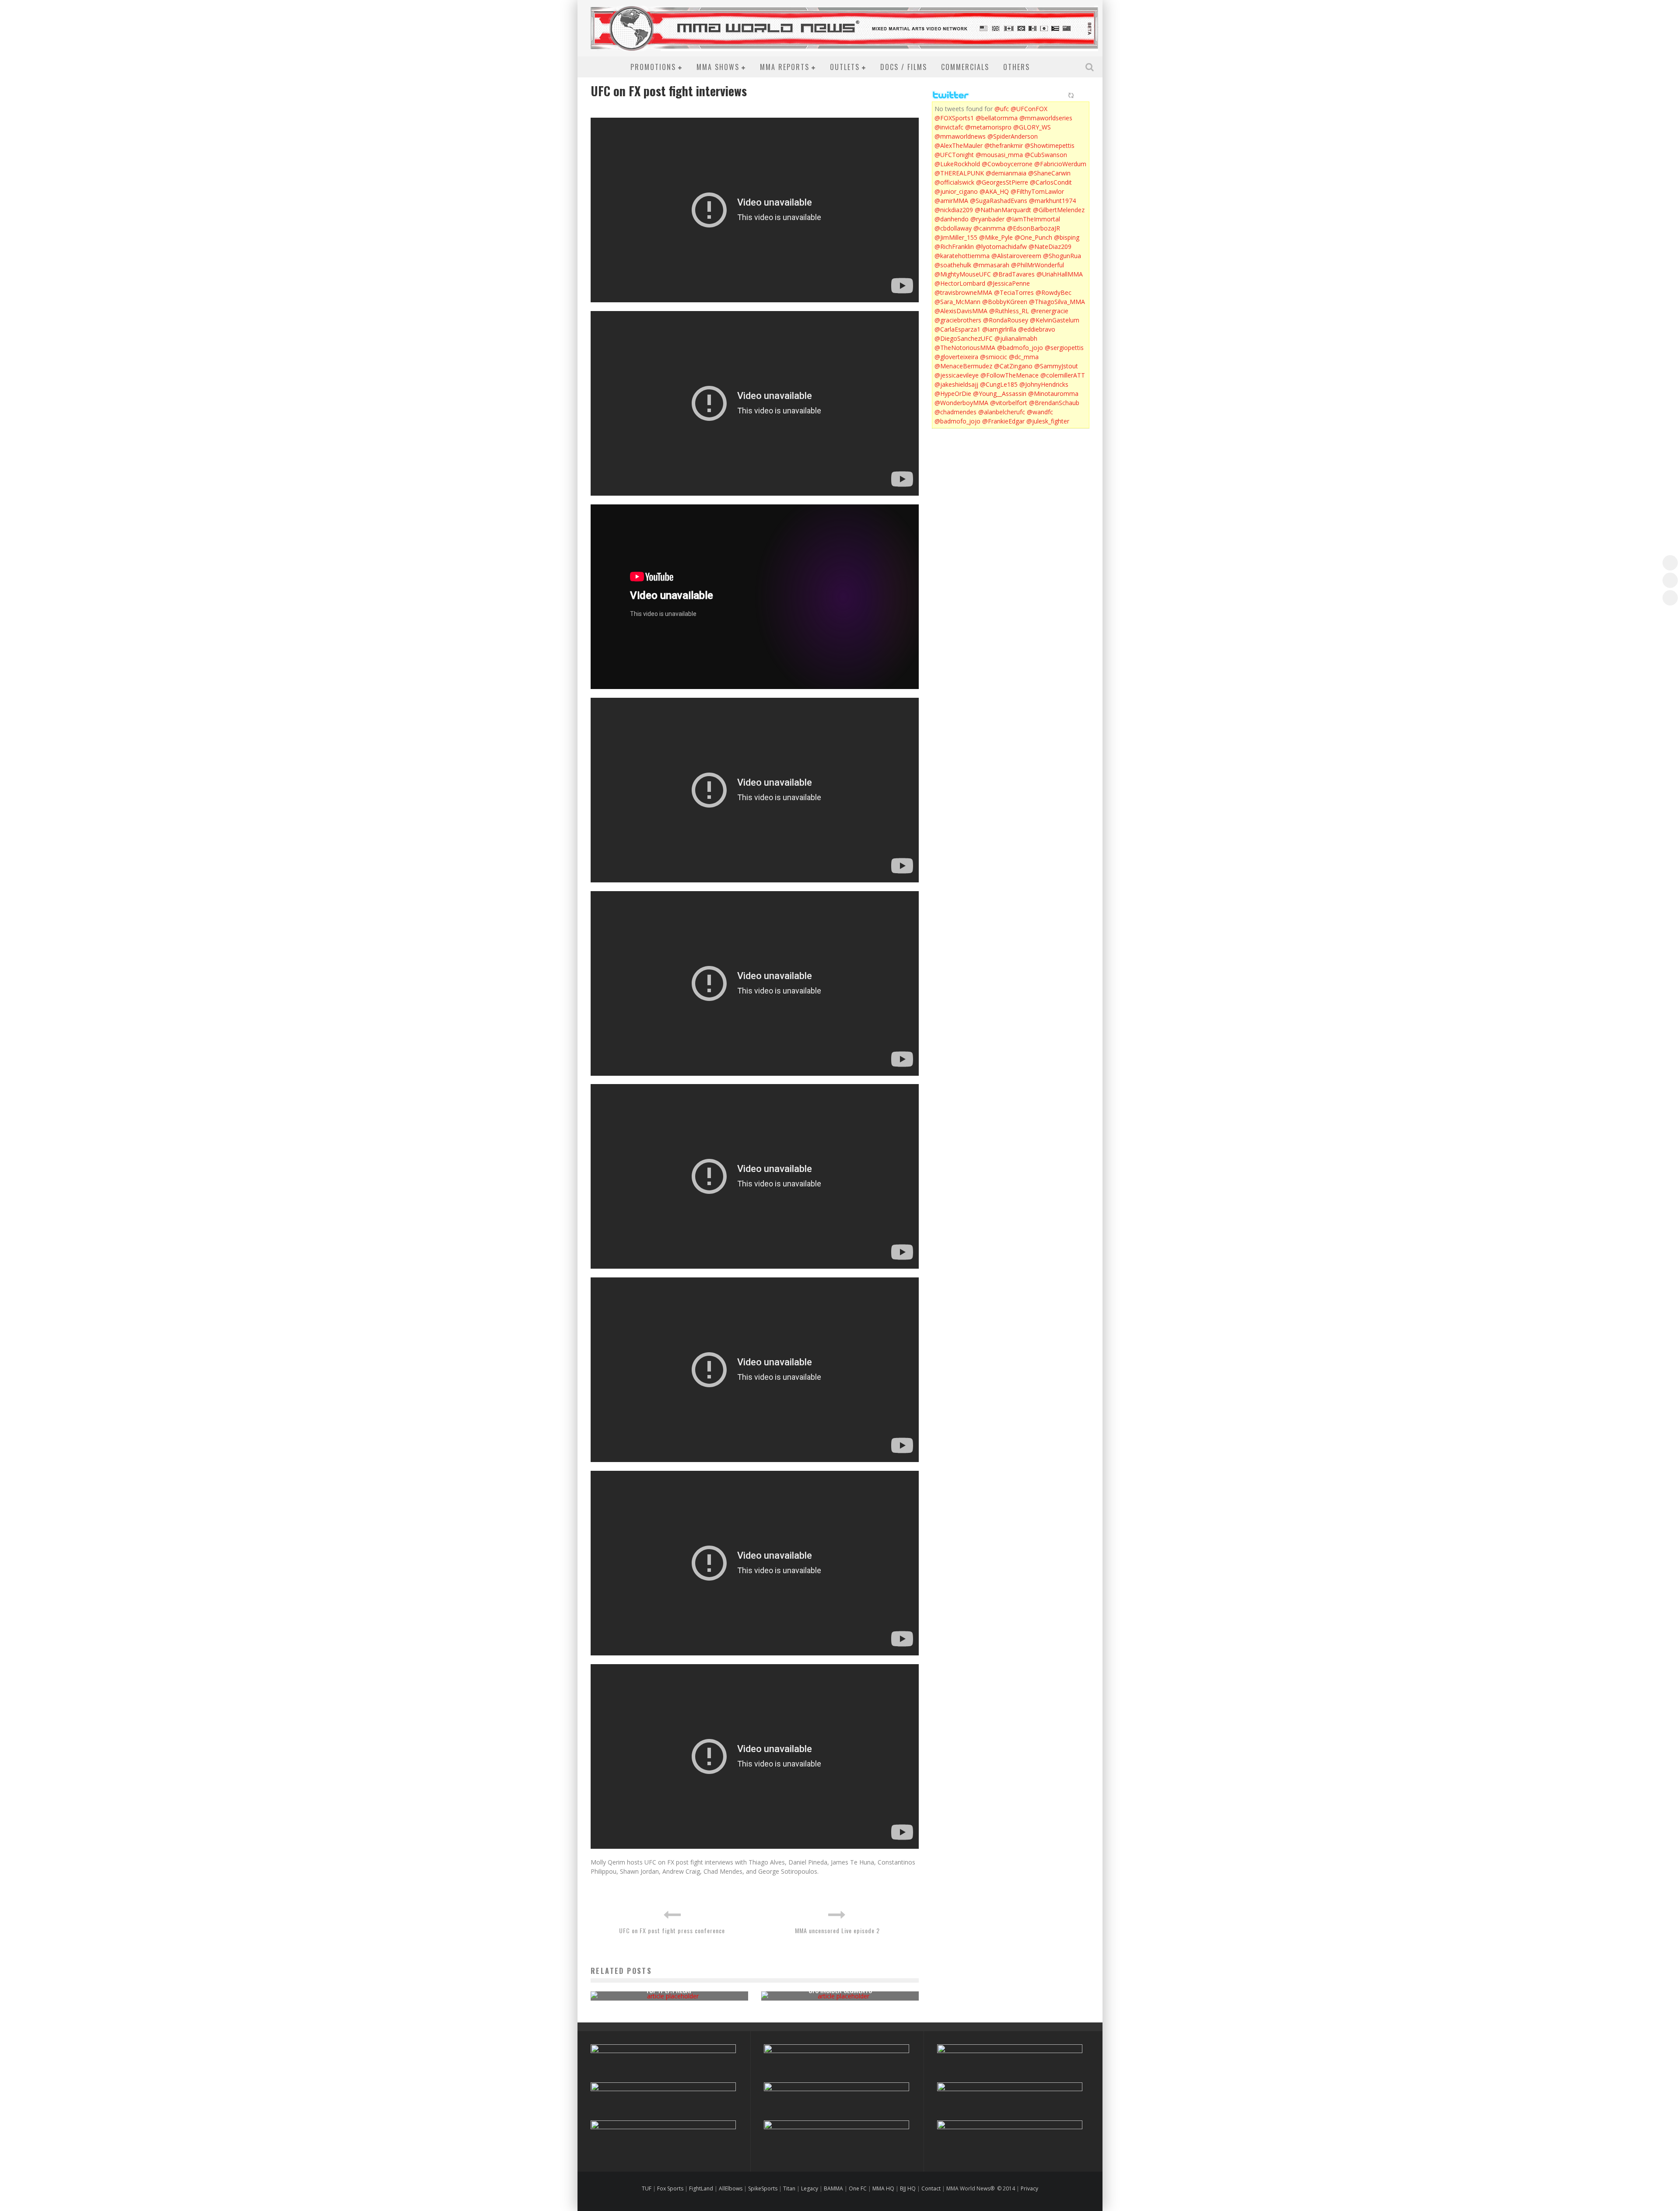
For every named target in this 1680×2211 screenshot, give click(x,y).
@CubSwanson (1046, 155)
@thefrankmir (1004, 145)
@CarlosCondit (1051, 182)
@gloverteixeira (956, 357)
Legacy (810, 2188)
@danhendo (952, 219)
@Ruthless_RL (1009, 311)
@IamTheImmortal (1033, 219)
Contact (932, 2188)
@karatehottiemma (962, 256)
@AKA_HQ (994, 191)
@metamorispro (988, 127)
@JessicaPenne (1008, 283)
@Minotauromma (1053, 394)
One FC (858, 2188)
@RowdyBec (1053, 292)
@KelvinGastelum (1055, 320)
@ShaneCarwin (1049, 173)
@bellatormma (997, 118)
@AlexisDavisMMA (961, 311)
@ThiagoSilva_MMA (1057, 302)
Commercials (965, 67)
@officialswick (954, 182)
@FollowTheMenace (1010, 375)
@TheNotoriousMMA (965, 348)
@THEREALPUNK (959, 173)
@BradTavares (1014, 274)
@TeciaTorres (1014, 292)
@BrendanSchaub (1054, 403)
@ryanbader (987, 219)
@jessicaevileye (957, 375)
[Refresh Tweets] (1071, 95)
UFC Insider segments (840, 1990)
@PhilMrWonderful (1038, 265)
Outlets (845, 67)
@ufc (1002, 109)
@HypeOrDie (953, 394)
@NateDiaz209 (1050, 247)
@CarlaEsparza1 (957, 329)
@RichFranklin (954, 247)
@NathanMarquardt (1003, 210)
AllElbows (731, 2188)
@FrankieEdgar (1003, 421)
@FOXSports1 (954, 118)
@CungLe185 (999, 384)
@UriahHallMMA (1060, 274)
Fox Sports (670, 2188)
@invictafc (949, 127)
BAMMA (833, 2188)
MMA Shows (718, 67)
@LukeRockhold (957, 164)
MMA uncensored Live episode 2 (837, 1930)
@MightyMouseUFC (963, 274)
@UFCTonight (954, 155)
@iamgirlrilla (999, 329)
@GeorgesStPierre (1002, 182)
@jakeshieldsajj (956, 384)
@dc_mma (1024, 357)
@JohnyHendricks (1044, 384)
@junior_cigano (956, 191)
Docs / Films (904, 67)
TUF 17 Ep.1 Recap (669, 1990)
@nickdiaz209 (954, 210)
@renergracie (1050, 311)
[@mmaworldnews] (1670, 563)
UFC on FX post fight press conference (672, 1930)
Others (1017, 67)
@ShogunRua (1062, 256)
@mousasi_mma (999, 155)
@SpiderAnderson (1013, 136)
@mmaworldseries (1046, 118)
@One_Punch (1033, 237)
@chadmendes (955, 412)
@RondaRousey (1006, 320)
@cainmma (989, 228)
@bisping (1067, 237)
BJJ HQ (908, 2188)
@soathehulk (953, 265)
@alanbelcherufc (1002, 412)
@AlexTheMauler (959, 145)
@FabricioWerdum (1060, 164)
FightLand (701, 2188)
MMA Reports (785, 67)
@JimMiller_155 (956, 237)
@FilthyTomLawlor (1037, 191)
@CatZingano (1013, 366)
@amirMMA (951, 201)
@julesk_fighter (1048, 421)
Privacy (1029, 2188)
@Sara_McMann (957, 302)
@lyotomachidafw (1001, 247)
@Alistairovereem (1016, 256)
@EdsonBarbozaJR (1034, 228)
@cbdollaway (953, 228)
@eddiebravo (1037, 329)
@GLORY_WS (1032, 127)
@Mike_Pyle (996, 237)
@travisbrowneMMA (963, 292)
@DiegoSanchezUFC (964, 338)
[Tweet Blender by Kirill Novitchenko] (1081, 95)
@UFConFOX (1029, 109)
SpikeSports (763, 2188)
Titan (789, 2188)
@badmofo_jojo (1020, 348)
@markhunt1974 (1052, 201)
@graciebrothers (958, 320)
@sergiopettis (1064, 348)
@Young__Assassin (1000, 394)
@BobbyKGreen (1005, 302)
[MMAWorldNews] (1670, 580)
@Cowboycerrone (1007, 164)
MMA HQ (883, 2188)
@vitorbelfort (1009, 403)
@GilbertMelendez (1059, 210)
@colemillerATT (1063, 375)
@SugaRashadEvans (999, 201)
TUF (647, 2188)
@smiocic (994, 357)
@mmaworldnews (960, 136)
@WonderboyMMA (961, 403)
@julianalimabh (1016, 338)
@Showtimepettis (1050, 145)
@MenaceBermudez (963, 366)
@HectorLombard (960, 283)
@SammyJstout (1056, 366)
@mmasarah (991, 265)
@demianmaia (1006, 173)
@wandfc (1040, 412)
